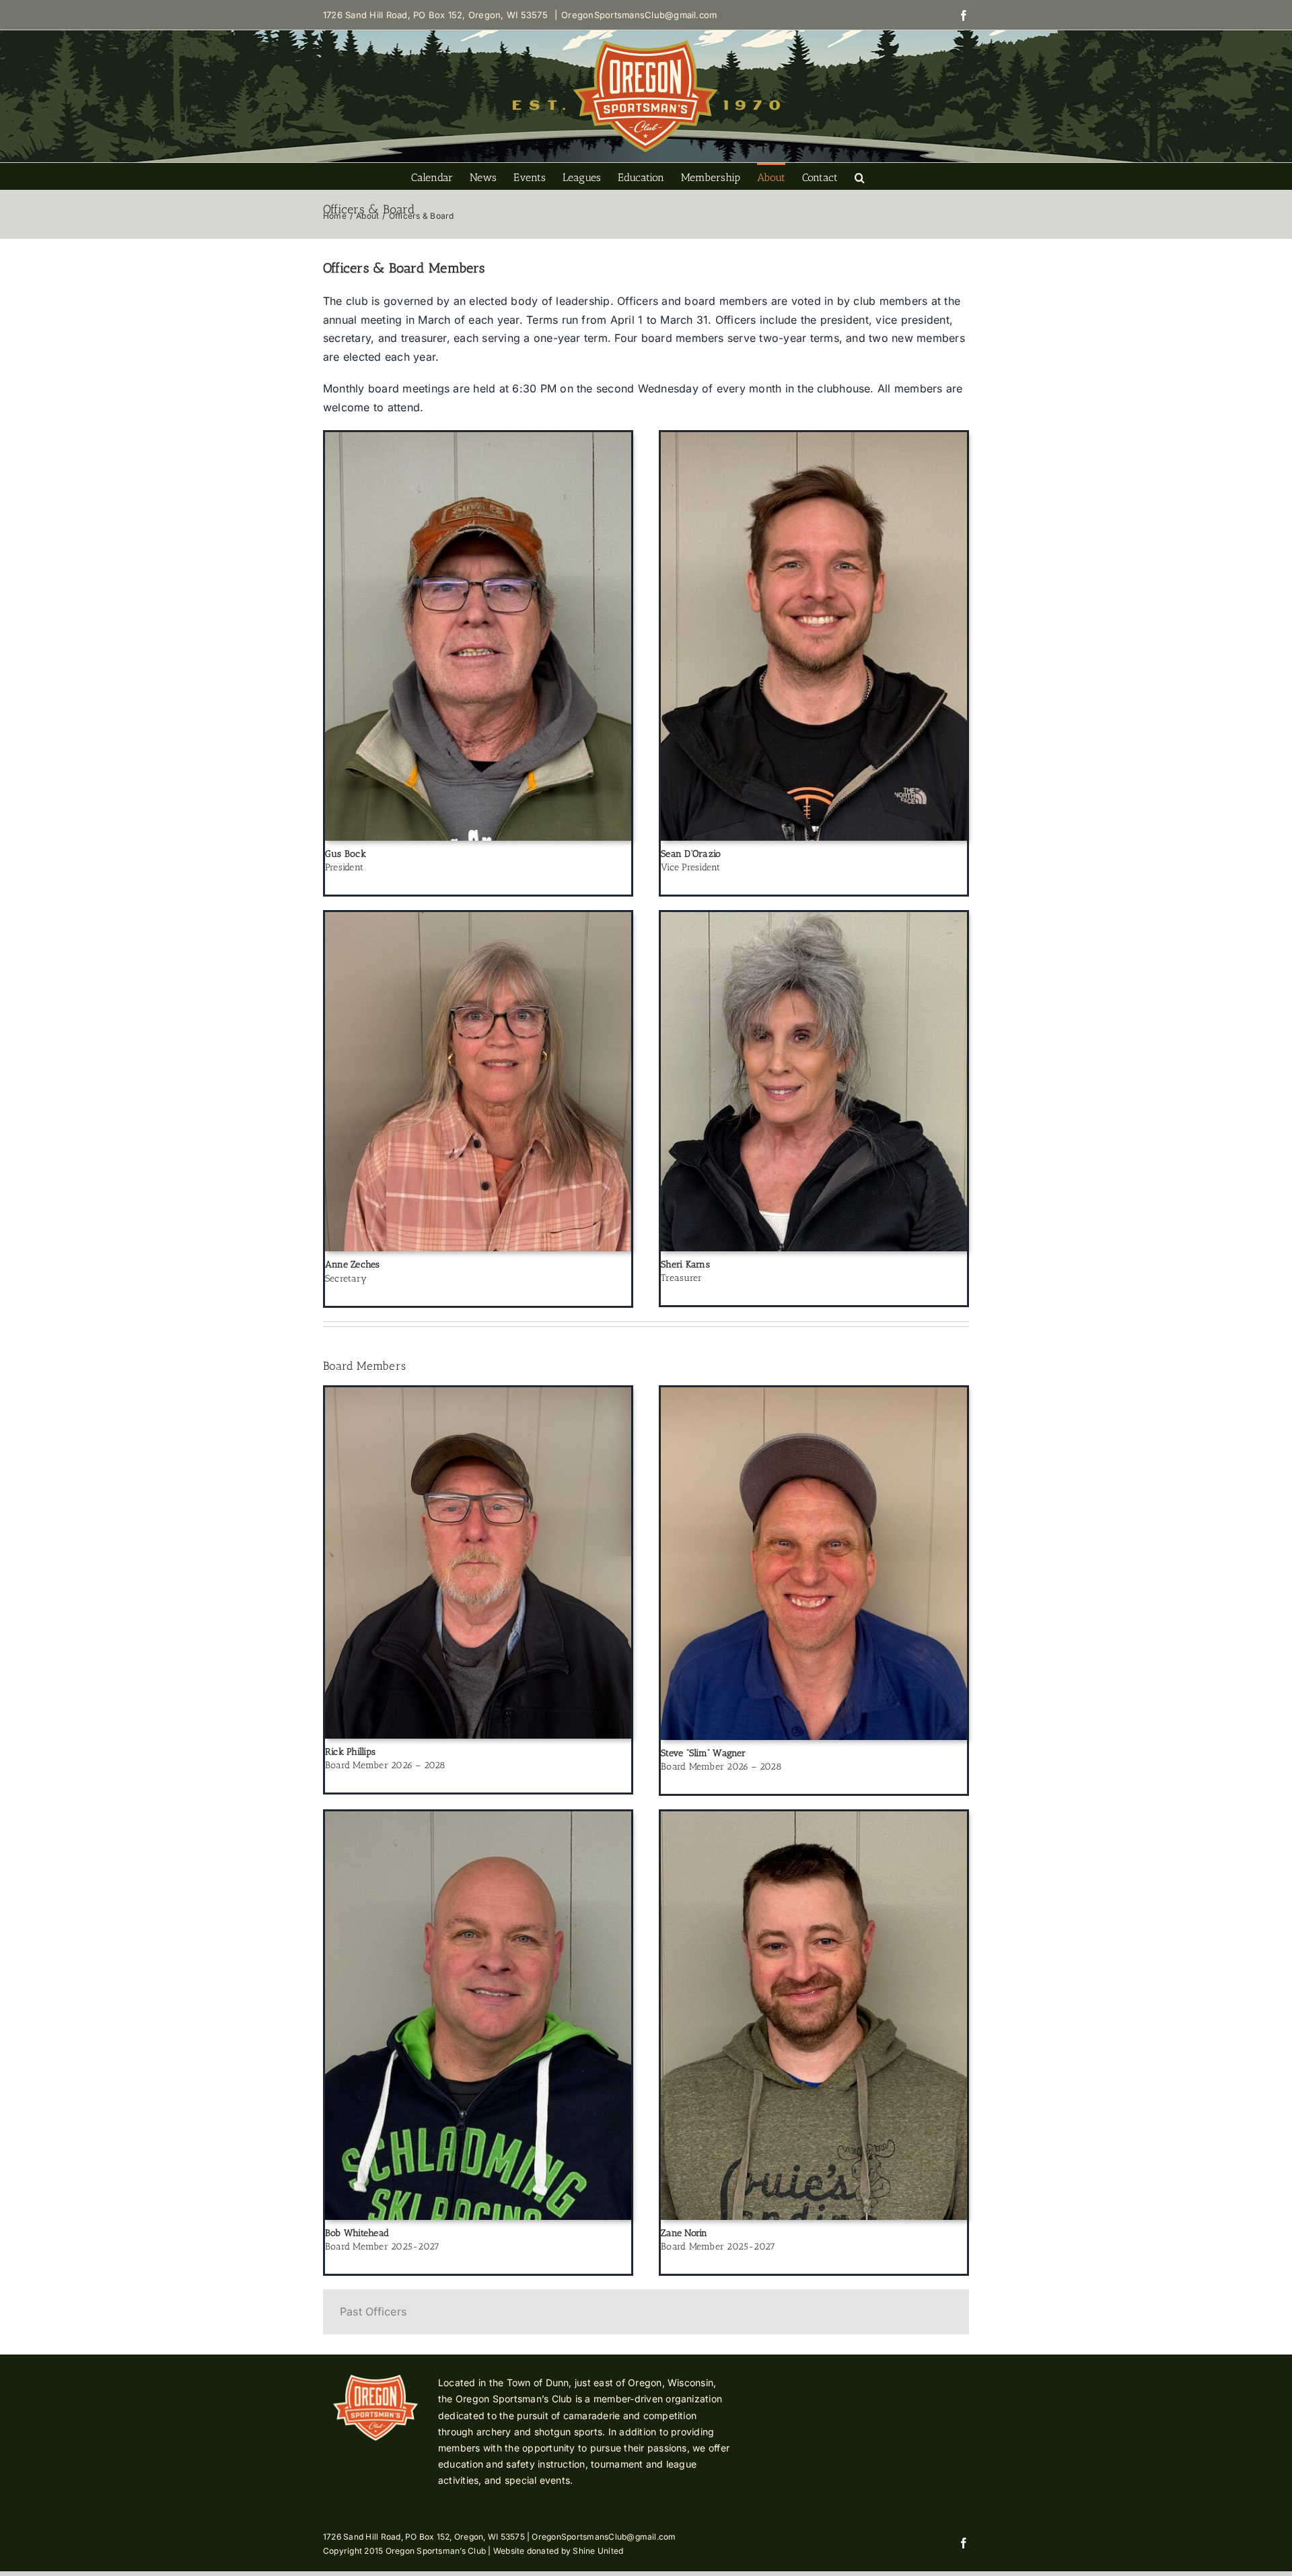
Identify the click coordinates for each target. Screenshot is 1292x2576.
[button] (860, 176)
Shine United (598, 2551)
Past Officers (373, 2311)
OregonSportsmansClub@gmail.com (639, 15)
